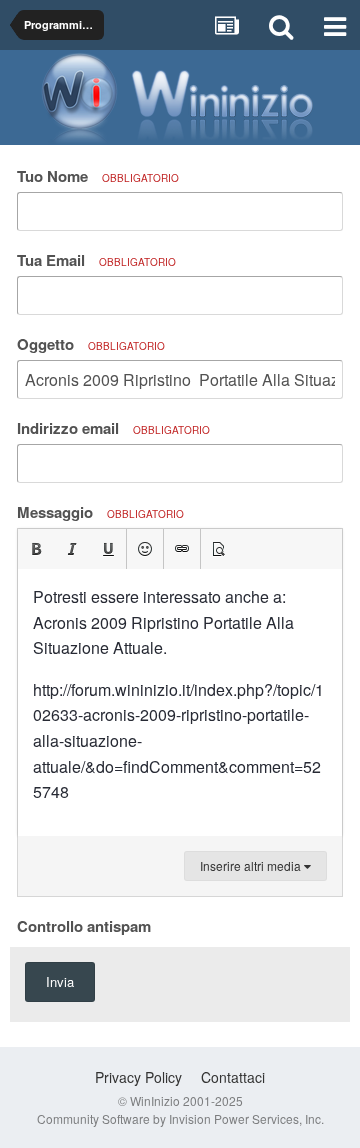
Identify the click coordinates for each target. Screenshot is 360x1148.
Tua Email (96, 260)
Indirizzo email (113, 428)
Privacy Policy (138, 1077)
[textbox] (180, 702)
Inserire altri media (252, 865)
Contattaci (233, 1077)
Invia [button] (60, 981)
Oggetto (91, 344)
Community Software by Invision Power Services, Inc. (180, 1118)
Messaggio (100, 512)
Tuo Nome (98, 176)
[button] (36, 549)
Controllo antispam (84, 925)
